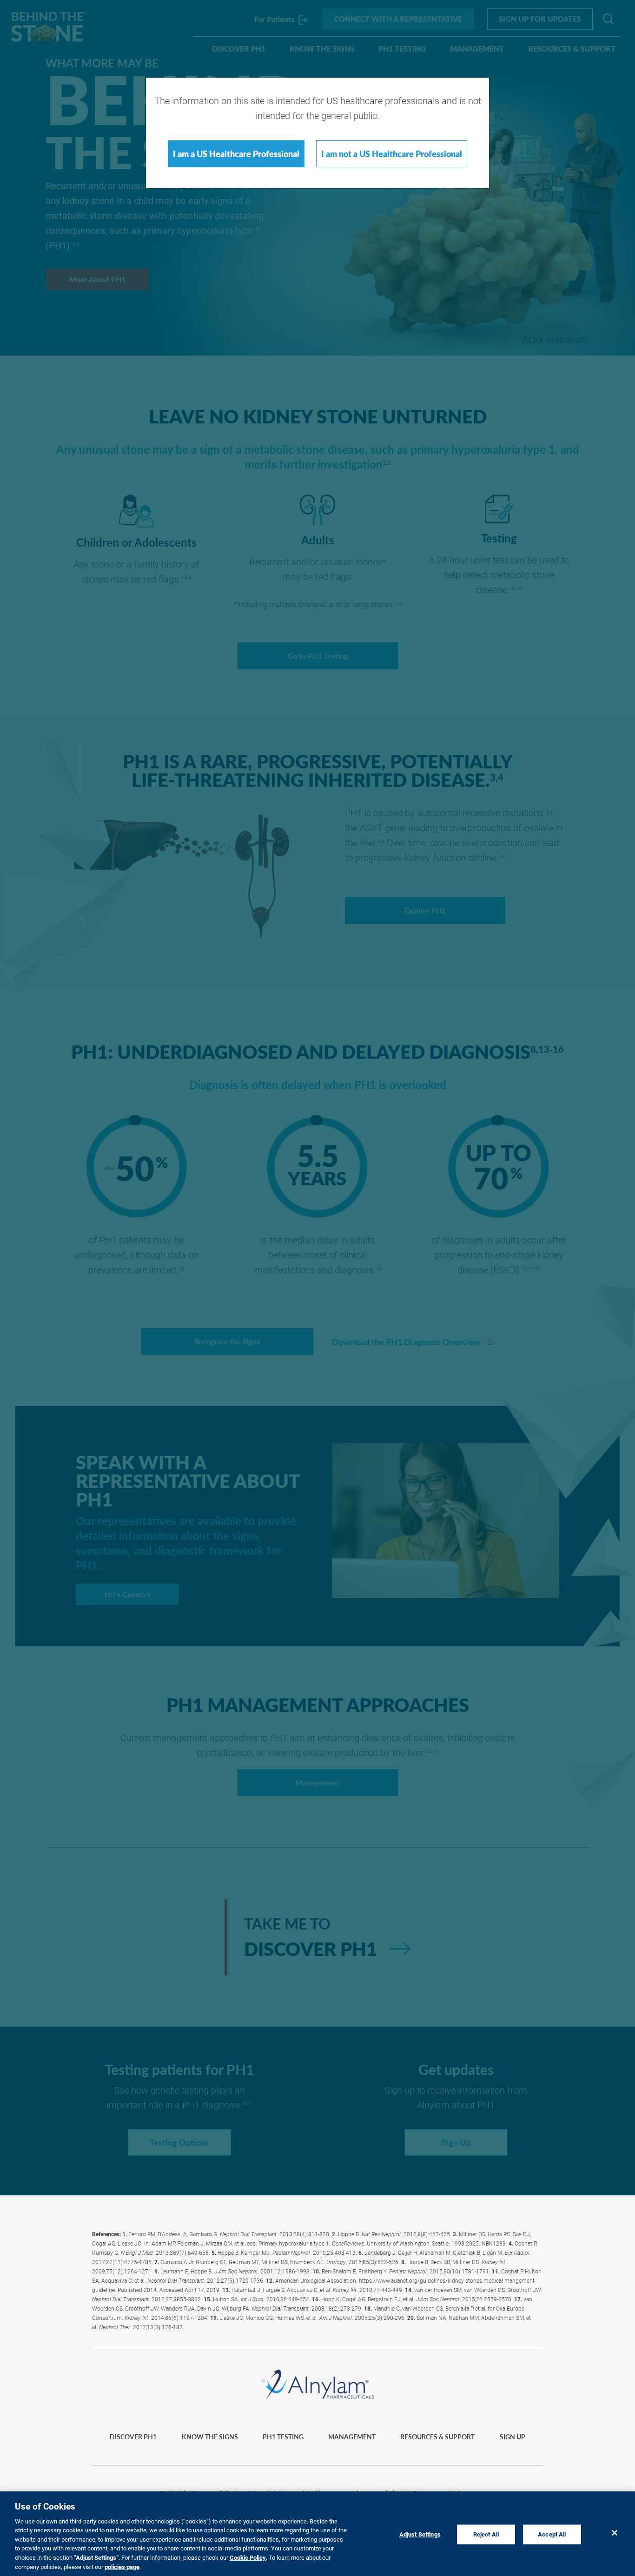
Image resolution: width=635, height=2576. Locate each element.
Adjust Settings (420, 2534)
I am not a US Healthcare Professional (392, 154)
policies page (122, 2566)
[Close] (615, 2533)
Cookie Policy (248, 2557)
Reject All (486, 2534)
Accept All (552, 2534)
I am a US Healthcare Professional (236, 154)
